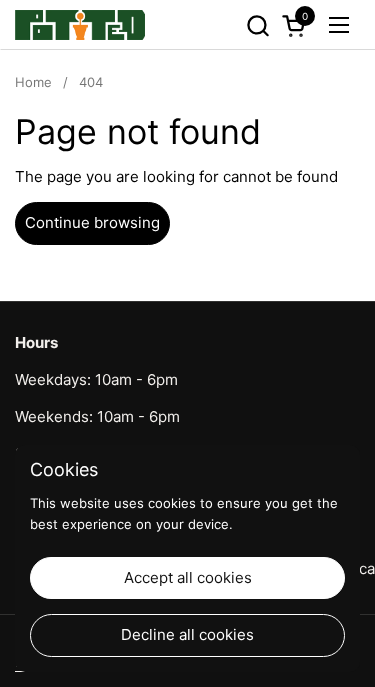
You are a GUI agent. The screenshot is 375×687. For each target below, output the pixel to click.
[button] (257, 25)
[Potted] (80, 25)
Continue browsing (92, 222)
